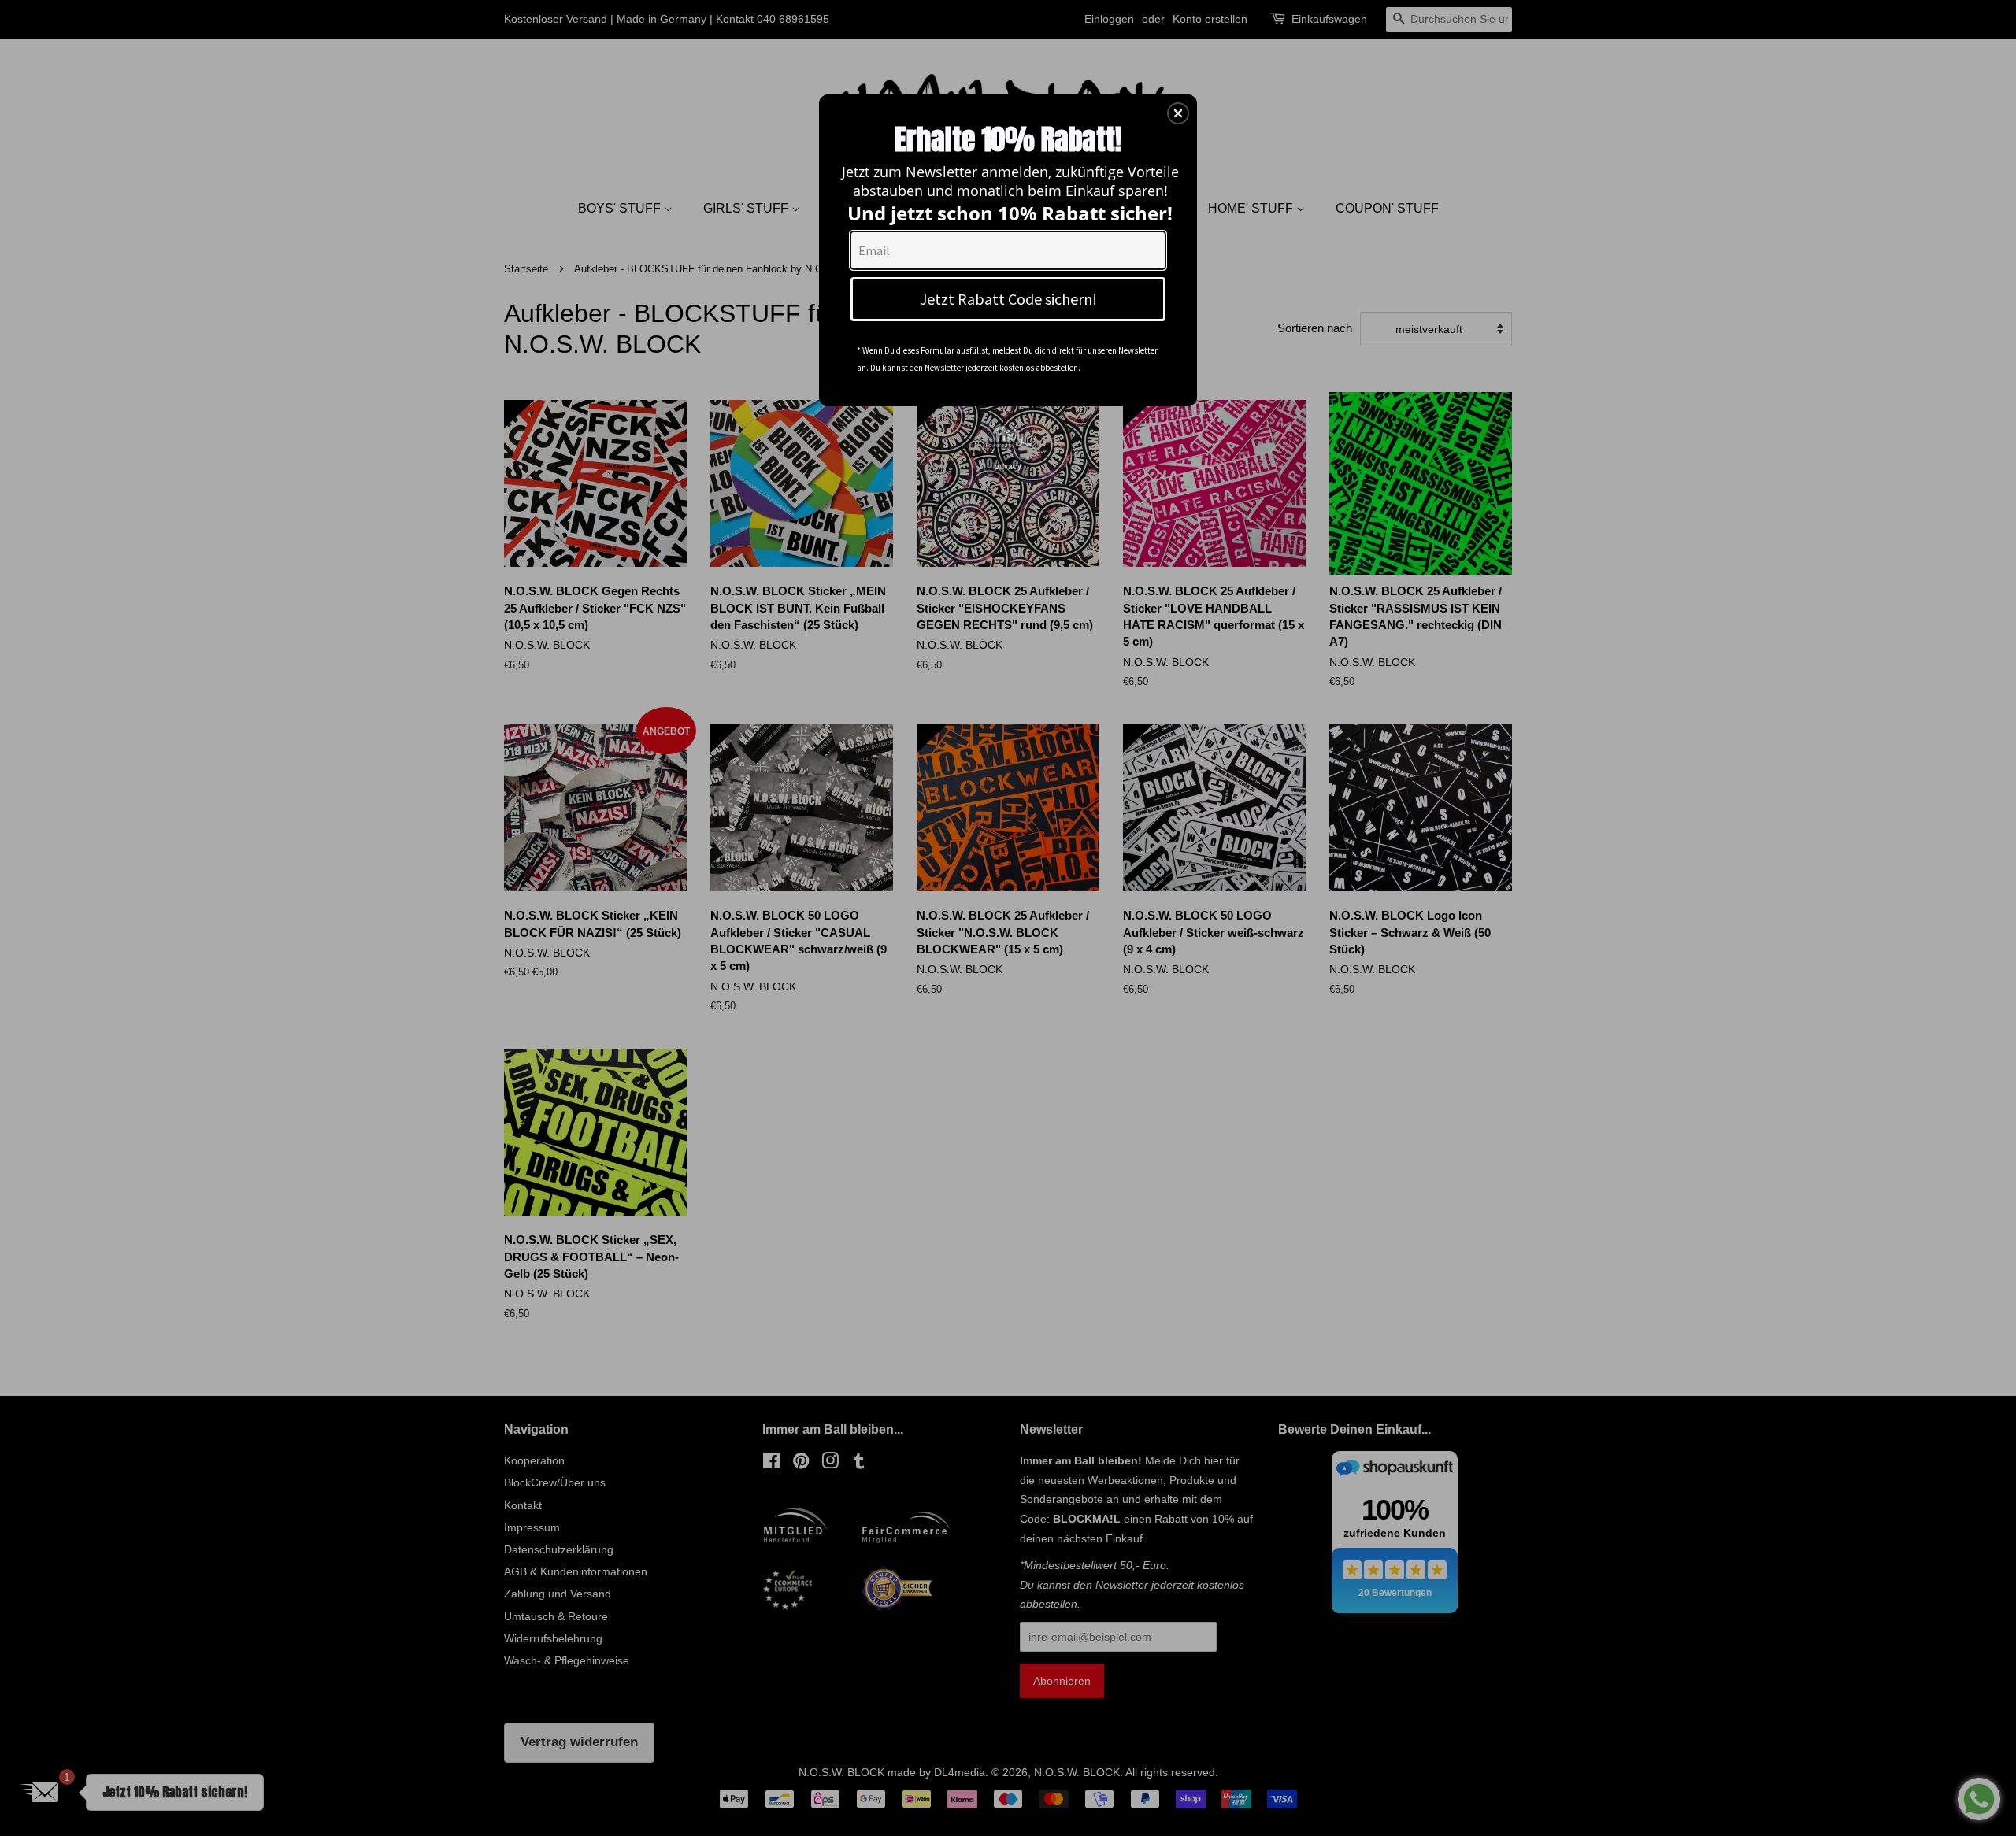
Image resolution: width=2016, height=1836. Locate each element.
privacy (1008, 466)
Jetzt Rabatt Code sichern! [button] (1008, 299)
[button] (1178, 113)
